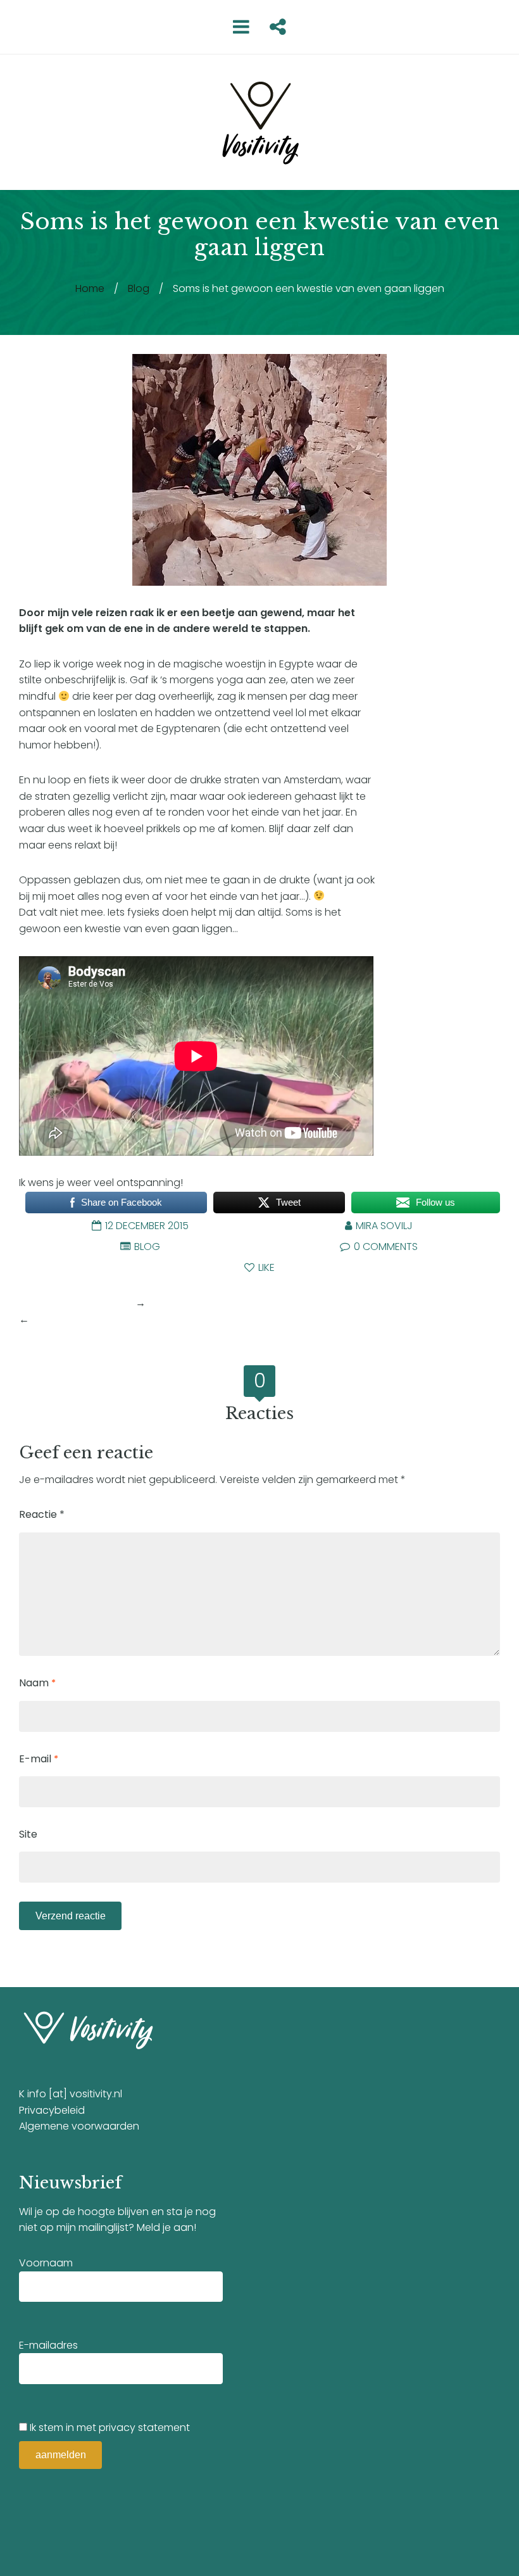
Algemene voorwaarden (79, 2126)
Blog (139, 288)
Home (90, 288)
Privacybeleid (52, 2110)
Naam (37, 1683)
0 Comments (385, 1247)
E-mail (39, 1759)
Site (28, 1834)
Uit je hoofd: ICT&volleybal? (98, 1319)
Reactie (42, 1514)
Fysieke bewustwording (76, 1303)
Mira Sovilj (384, 1226)
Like (265, 1267)
